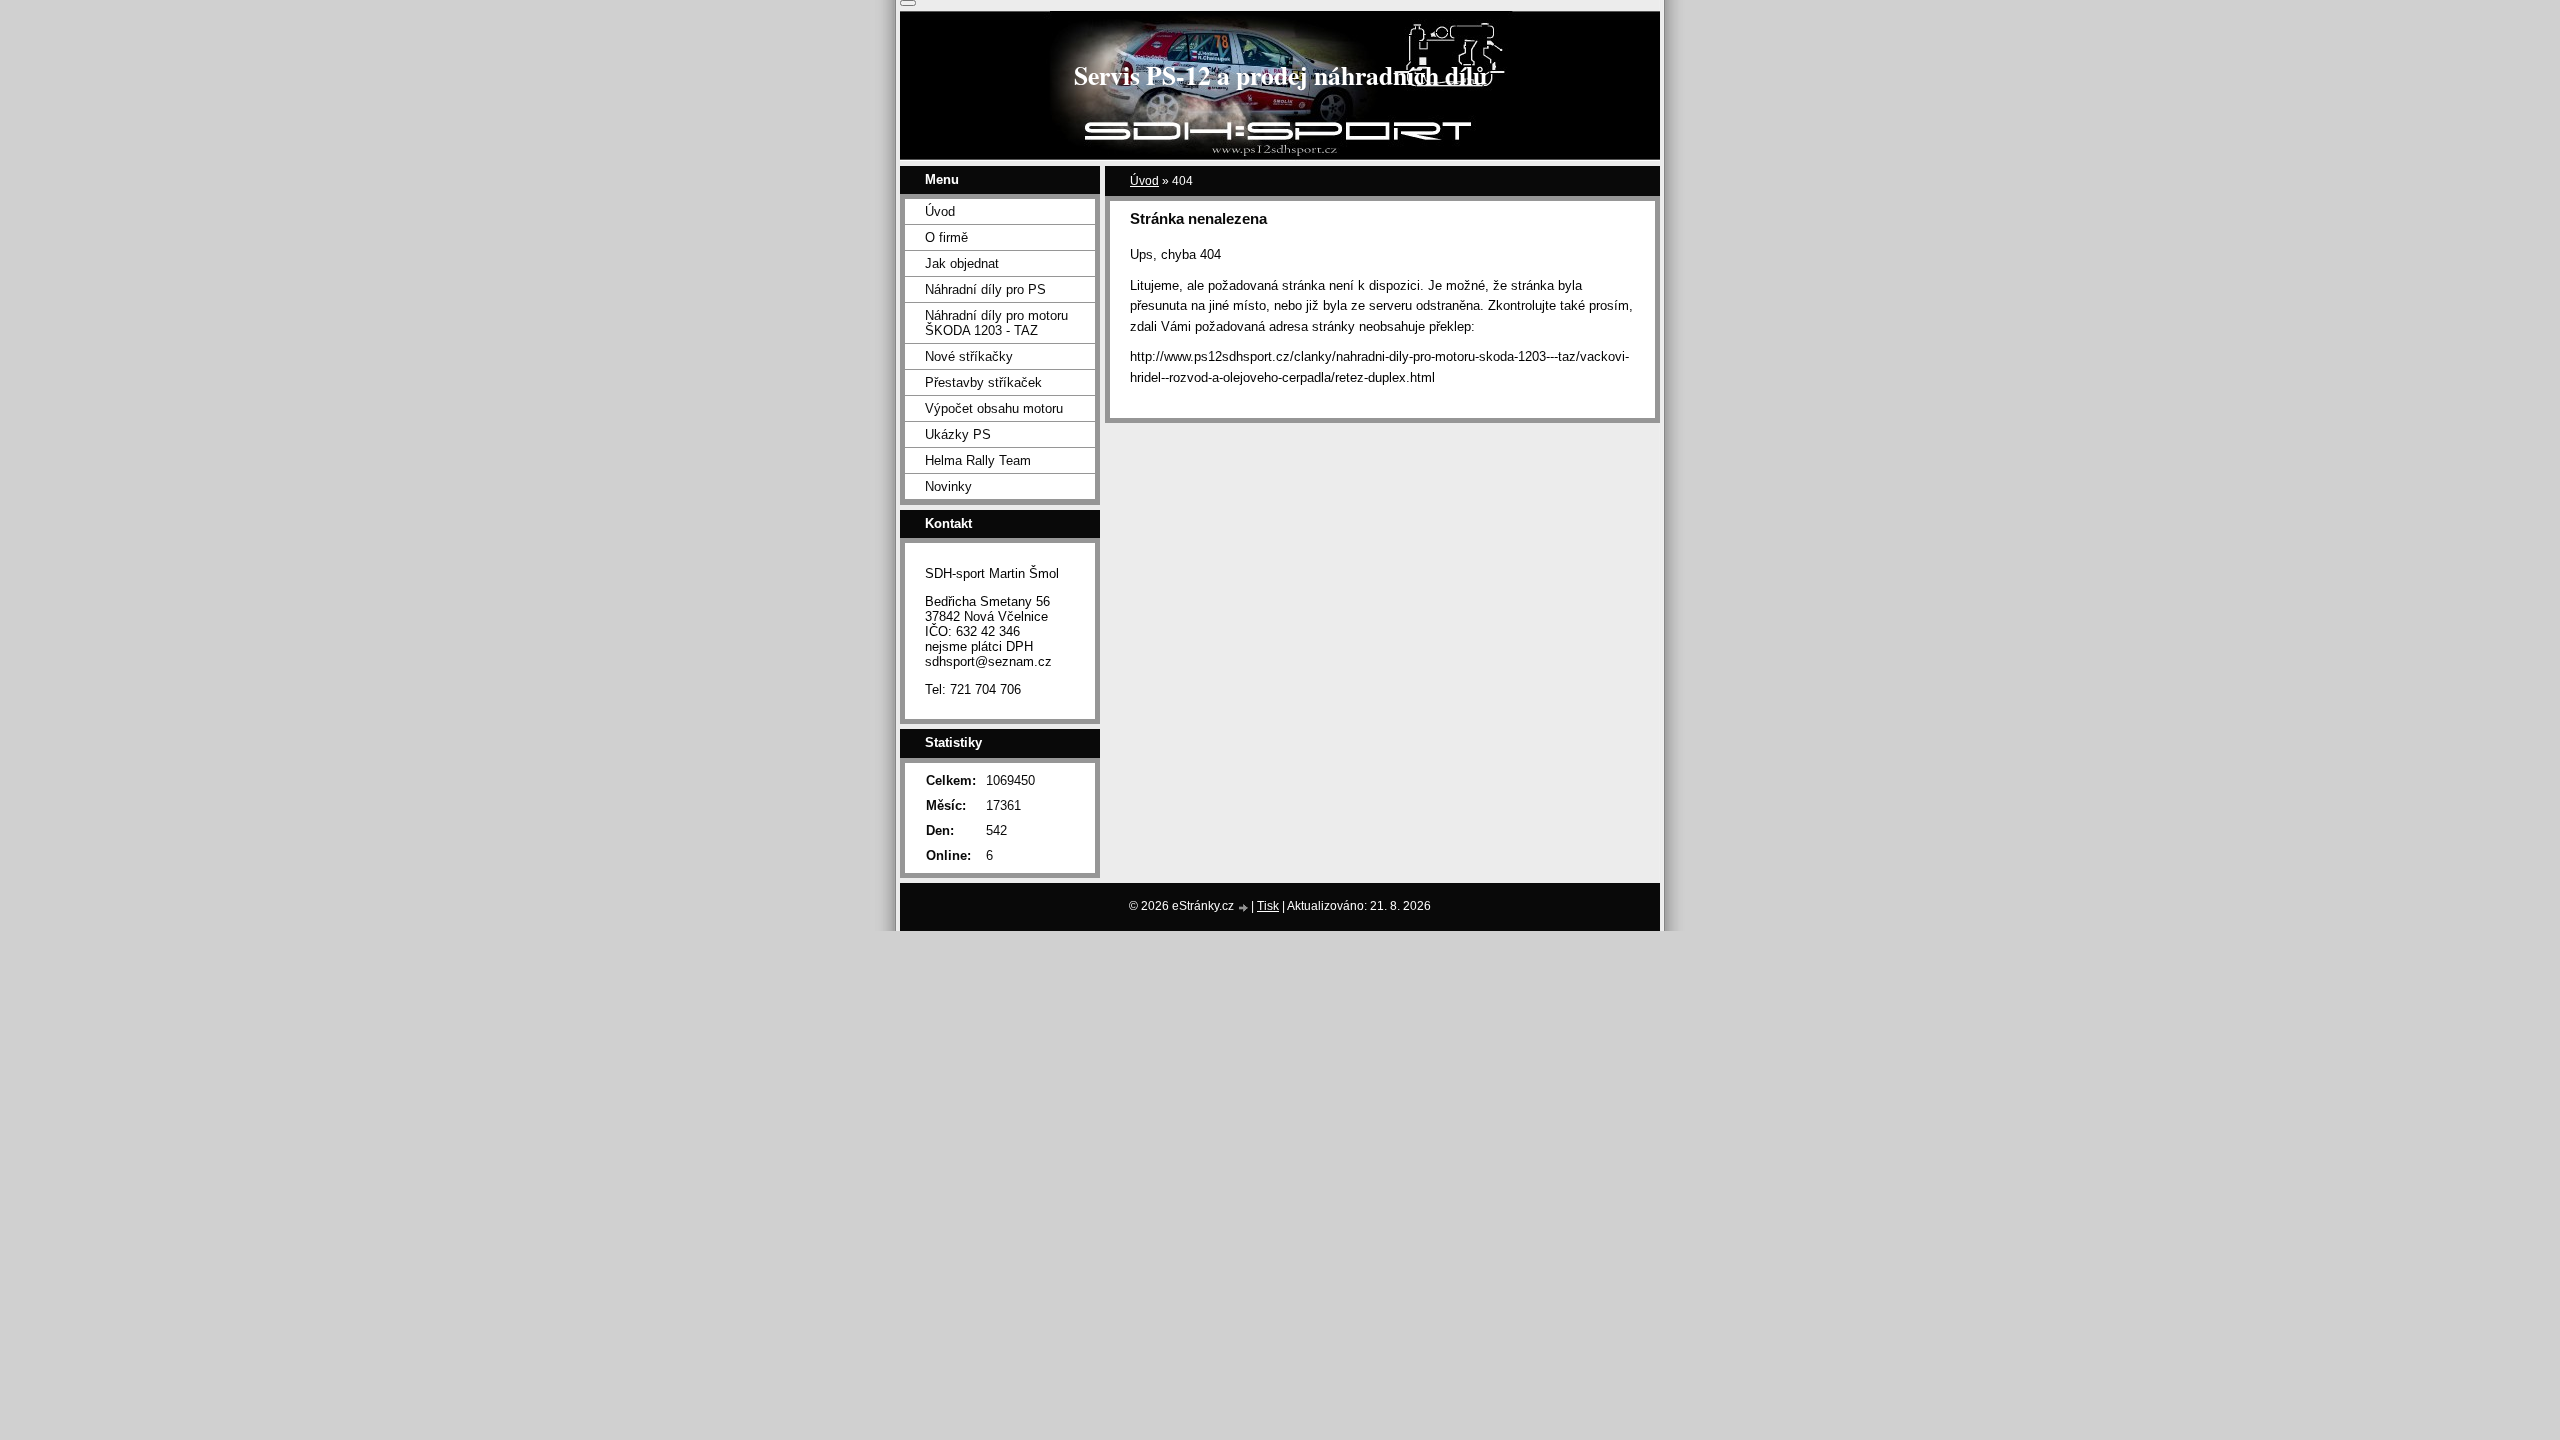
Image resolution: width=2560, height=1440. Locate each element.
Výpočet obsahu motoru (994, 408)
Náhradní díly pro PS (985, 289)
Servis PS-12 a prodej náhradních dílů (1280, 75)
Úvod (1144, 181)
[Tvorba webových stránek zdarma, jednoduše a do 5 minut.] (1244, 907)
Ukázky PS (958, 434)
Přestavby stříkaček (983, 382)
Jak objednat (962, 263)
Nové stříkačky (969, 356)
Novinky (948, 486)
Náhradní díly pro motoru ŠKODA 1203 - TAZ (996, 323)
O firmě (946, 237)
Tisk (1268, 906)
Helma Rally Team (978, 460)
